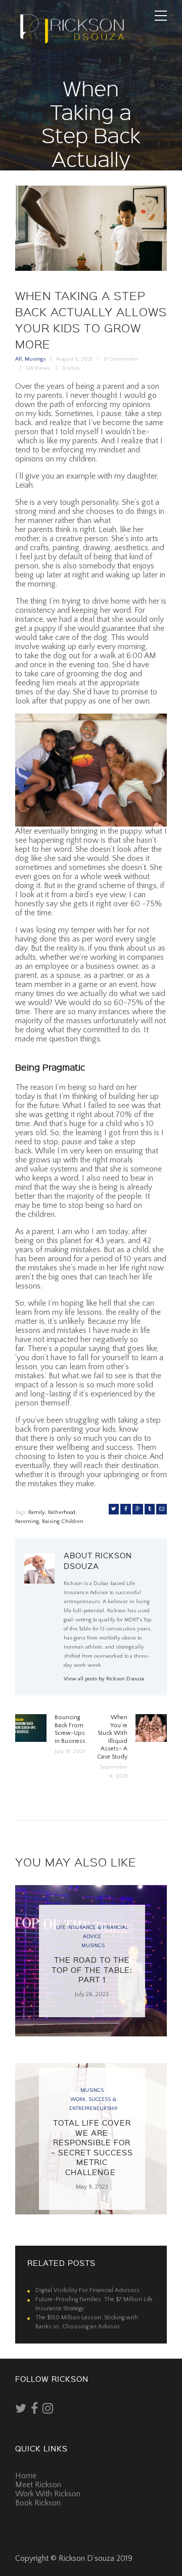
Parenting (27, 1521)
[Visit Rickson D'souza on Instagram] (48, 2411)
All (18, 359)
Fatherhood (62, 1512)
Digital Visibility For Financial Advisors (87, 2290)
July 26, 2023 (92, 1994)
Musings (35, 359)
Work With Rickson (48, 2494)
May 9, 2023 (92, 2187)
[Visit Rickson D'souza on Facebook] (34, 2411)
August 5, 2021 (74, 359)
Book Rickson (38, 2503)
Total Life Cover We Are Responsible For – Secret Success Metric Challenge (92, 2147)
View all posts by (104, 1679)
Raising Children (63, 1521)
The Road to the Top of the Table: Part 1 (92, 1970)
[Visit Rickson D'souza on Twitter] (21, 2411)
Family (37, 1512)
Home (26, 2476)
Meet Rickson (38, 2485)
